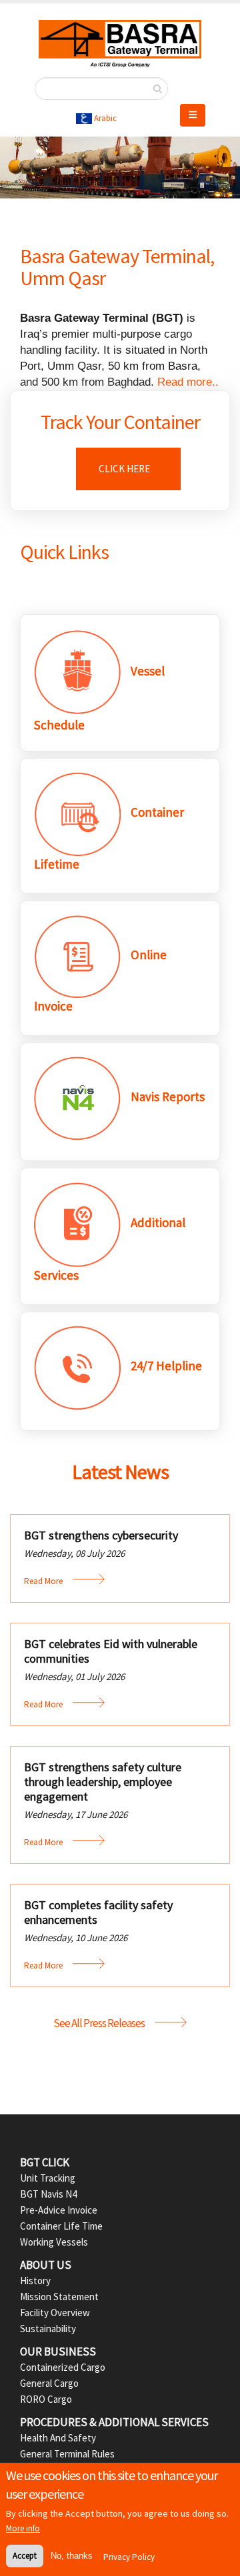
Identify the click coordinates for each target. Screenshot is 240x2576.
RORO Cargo (46, 2399)
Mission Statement (59, 2297)
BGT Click (45, 2162)
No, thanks (72, 2556)
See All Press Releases (99, 2023)
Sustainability (48, 2329)
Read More (43, 1581)
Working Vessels (54, 2242)
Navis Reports (168, 1096)
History (35, 2281)
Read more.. (188, 382)
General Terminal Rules (67, 2454)
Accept (25, 2556)
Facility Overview (55, 2313)
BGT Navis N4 (48, 2194)
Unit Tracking (48, 2178)
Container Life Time (61, 2226)
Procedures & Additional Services (114, 2422)
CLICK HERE (123, 469)
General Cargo (49, 2383)
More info (23, 2528)
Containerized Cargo (63, 2367)
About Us (46, 2265)
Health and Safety (58, 2438)
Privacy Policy (129, 2557)
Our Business (58, 2352)
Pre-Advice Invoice (59, 2210)
